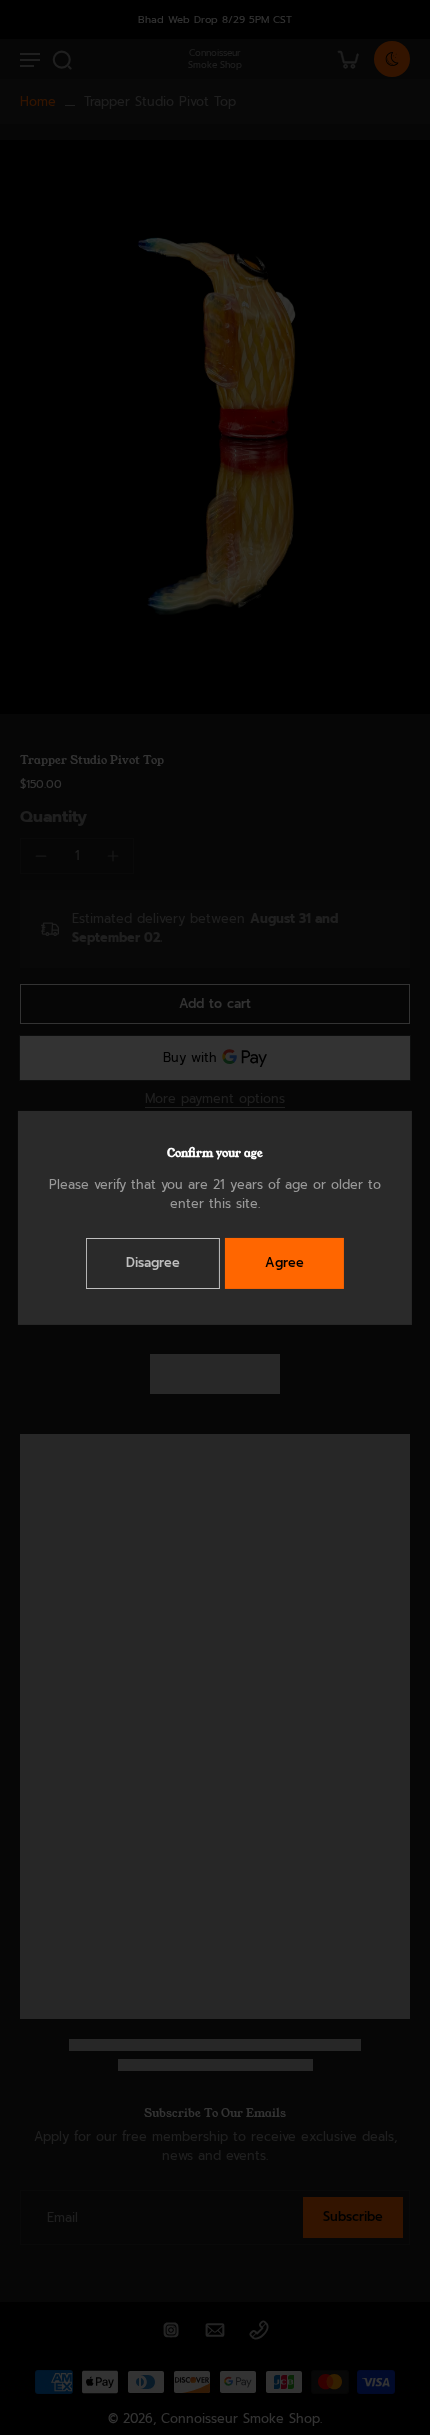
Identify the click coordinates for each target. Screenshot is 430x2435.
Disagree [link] (153, 1262)
